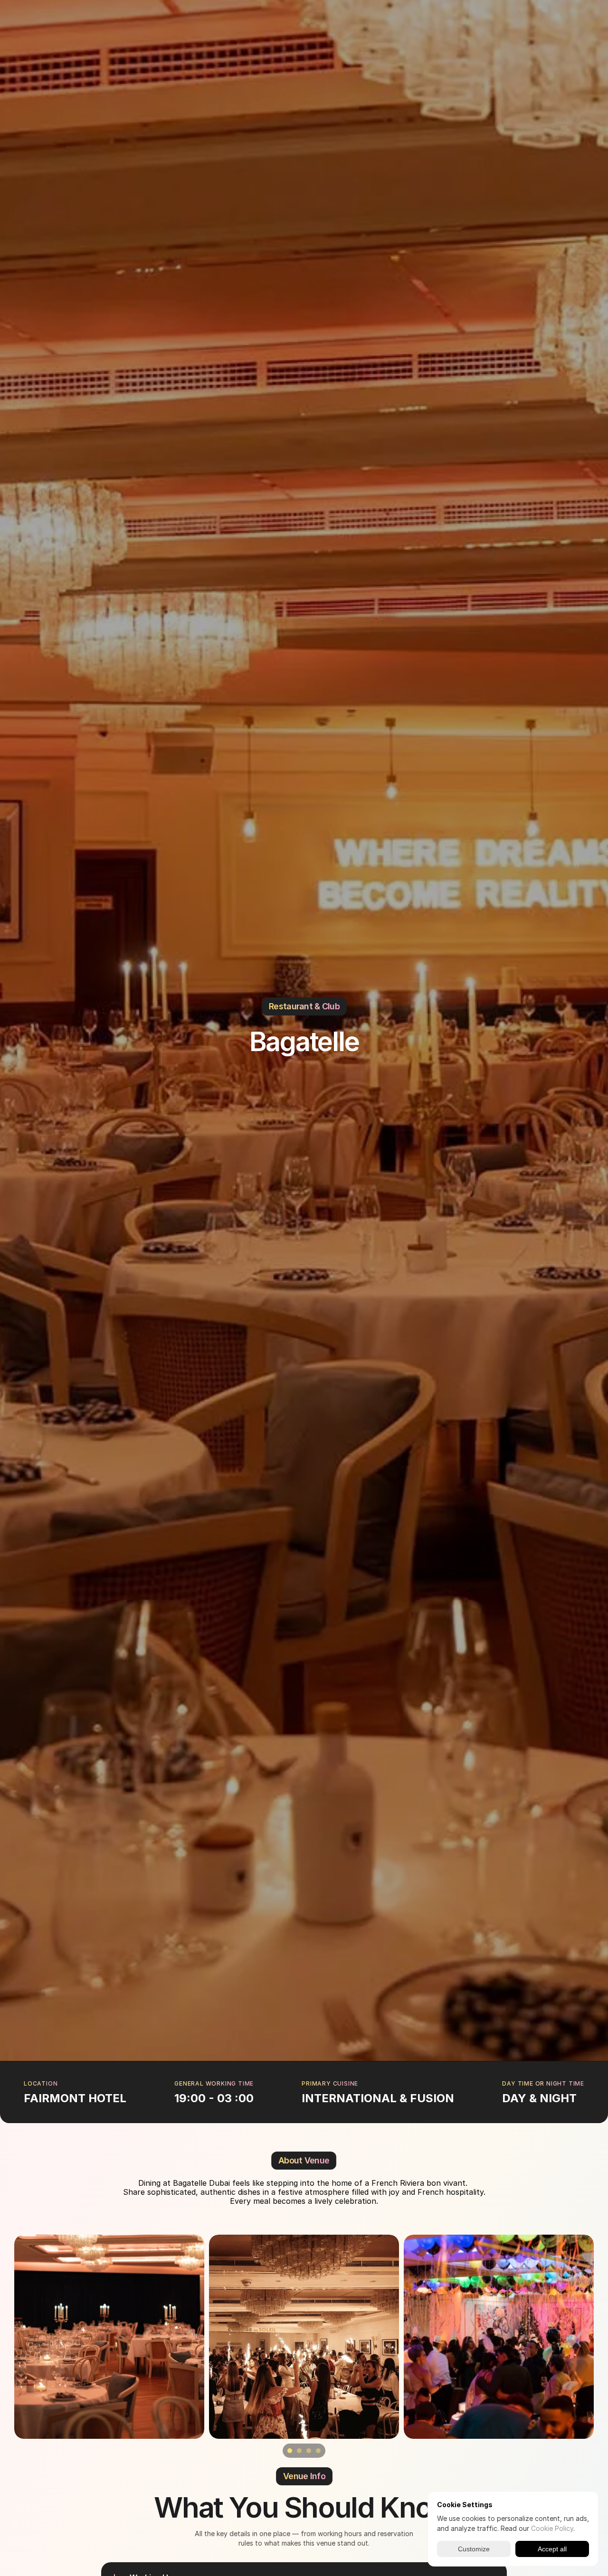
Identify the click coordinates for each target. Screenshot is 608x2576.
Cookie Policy (552, 2528)
